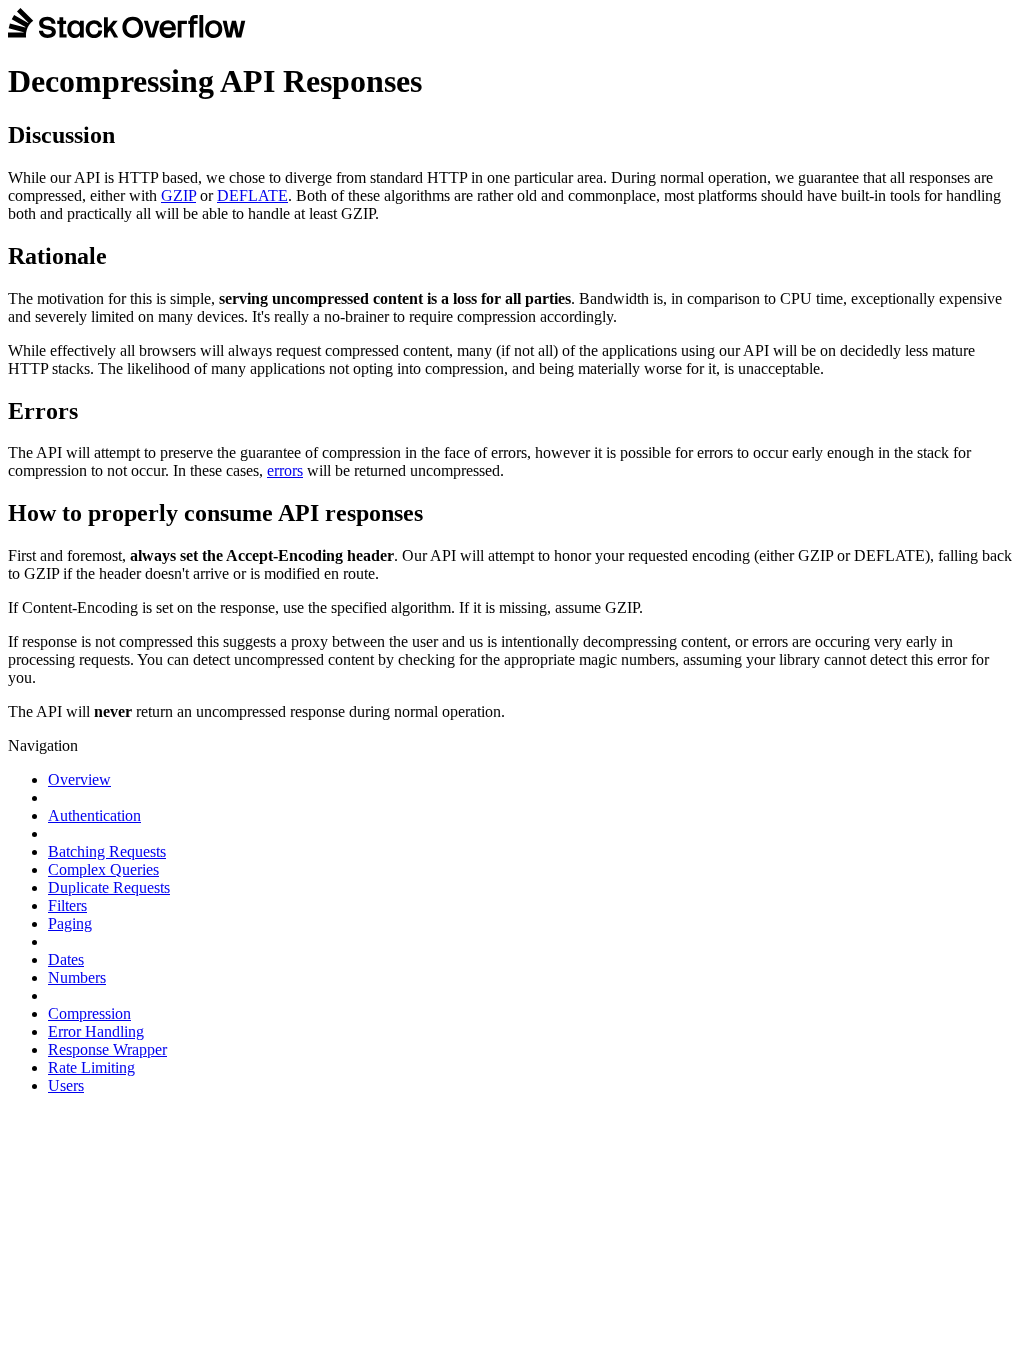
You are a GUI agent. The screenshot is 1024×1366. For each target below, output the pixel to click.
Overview (79, 779)
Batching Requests (107, 851)
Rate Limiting (91, 1067)
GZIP (178, 195)
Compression (89, 1013)
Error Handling (96, 1031)
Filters (67, 905)
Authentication (94, 815)
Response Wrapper (107, 1049)
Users (66, 1085)
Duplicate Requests (109, 887)
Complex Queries (103, 869)
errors (285, 470)
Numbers (77, 977)
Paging (70, 923)
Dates (66, 959)
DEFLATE (252, 195)
